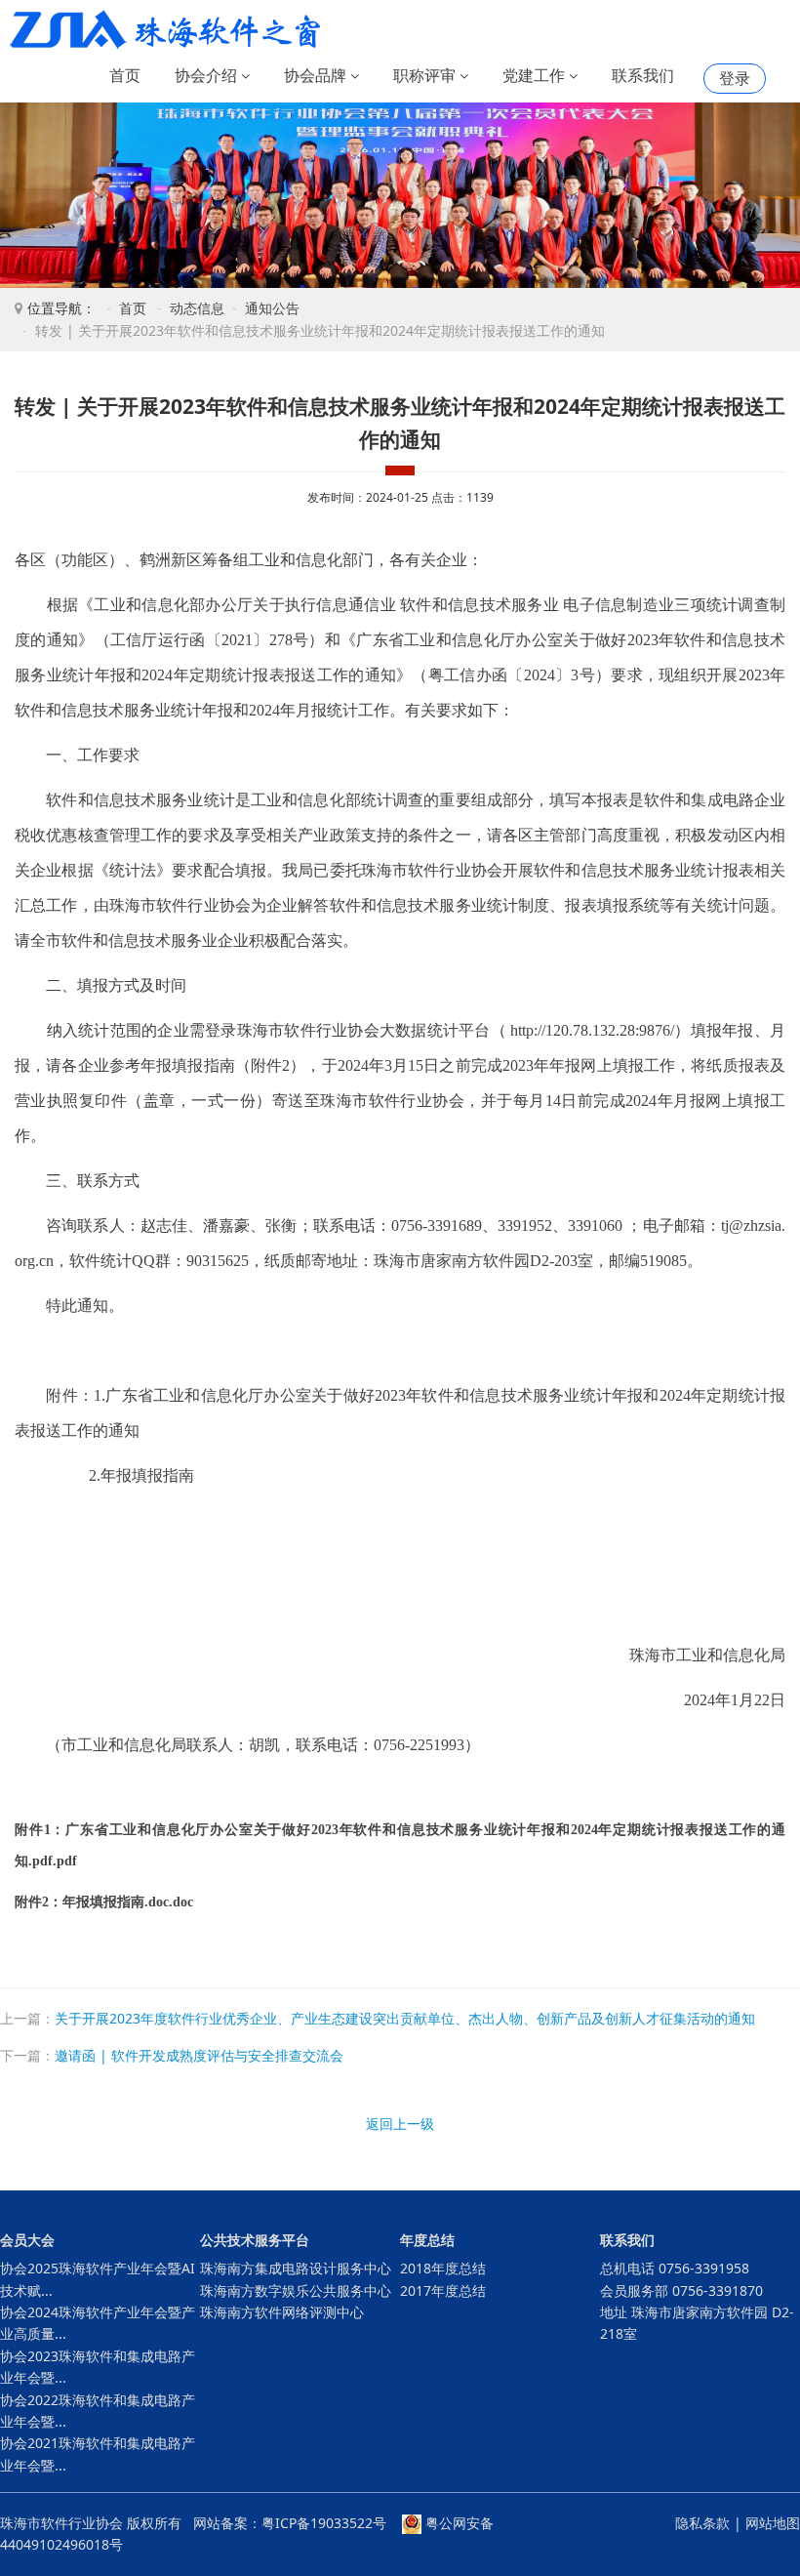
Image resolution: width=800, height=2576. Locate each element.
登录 (735, 78)
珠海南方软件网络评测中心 (282, 2312)
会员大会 (27, 2240)
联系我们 (643, 75)
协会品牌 (317, 75)
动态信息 (197, 308)
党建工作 (536, 75)
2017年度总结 (443, 2290)
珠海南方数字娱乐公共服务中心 (296, 2290)
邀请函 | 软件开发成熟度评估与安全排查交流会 (199, 2055)
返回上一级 (400, 2124)
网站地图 (773, 2523)
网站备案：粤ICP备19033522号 (290, 2523)
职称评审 (426, 75)
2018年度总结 (443, 2268)
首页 (125, 75)
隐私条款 (702, 2523)
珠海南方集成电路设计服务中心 (296, 2268)
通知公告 (272, 308)
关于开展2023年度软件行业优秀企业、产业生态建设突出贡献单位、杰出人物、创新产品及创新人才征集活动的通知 (405, 2018)
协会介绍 (208, 75)
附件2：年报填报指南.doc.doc (104, 1902)
